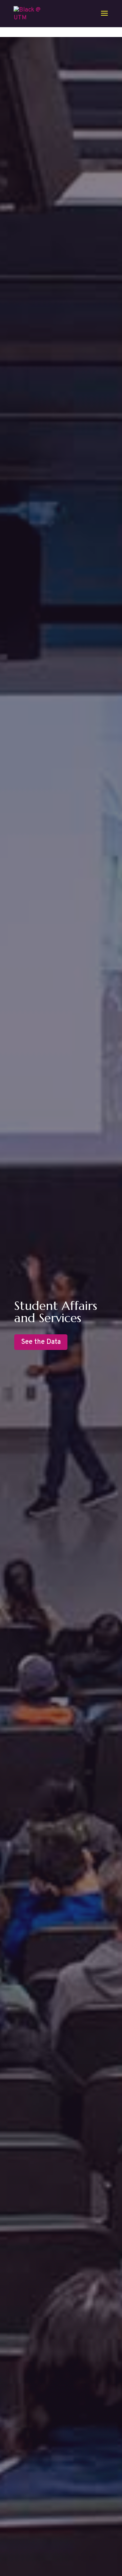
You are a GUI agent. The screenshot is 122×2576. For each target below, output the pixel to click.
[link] (29, 14)
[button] (104, 18)
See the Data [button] (41, 1342)
